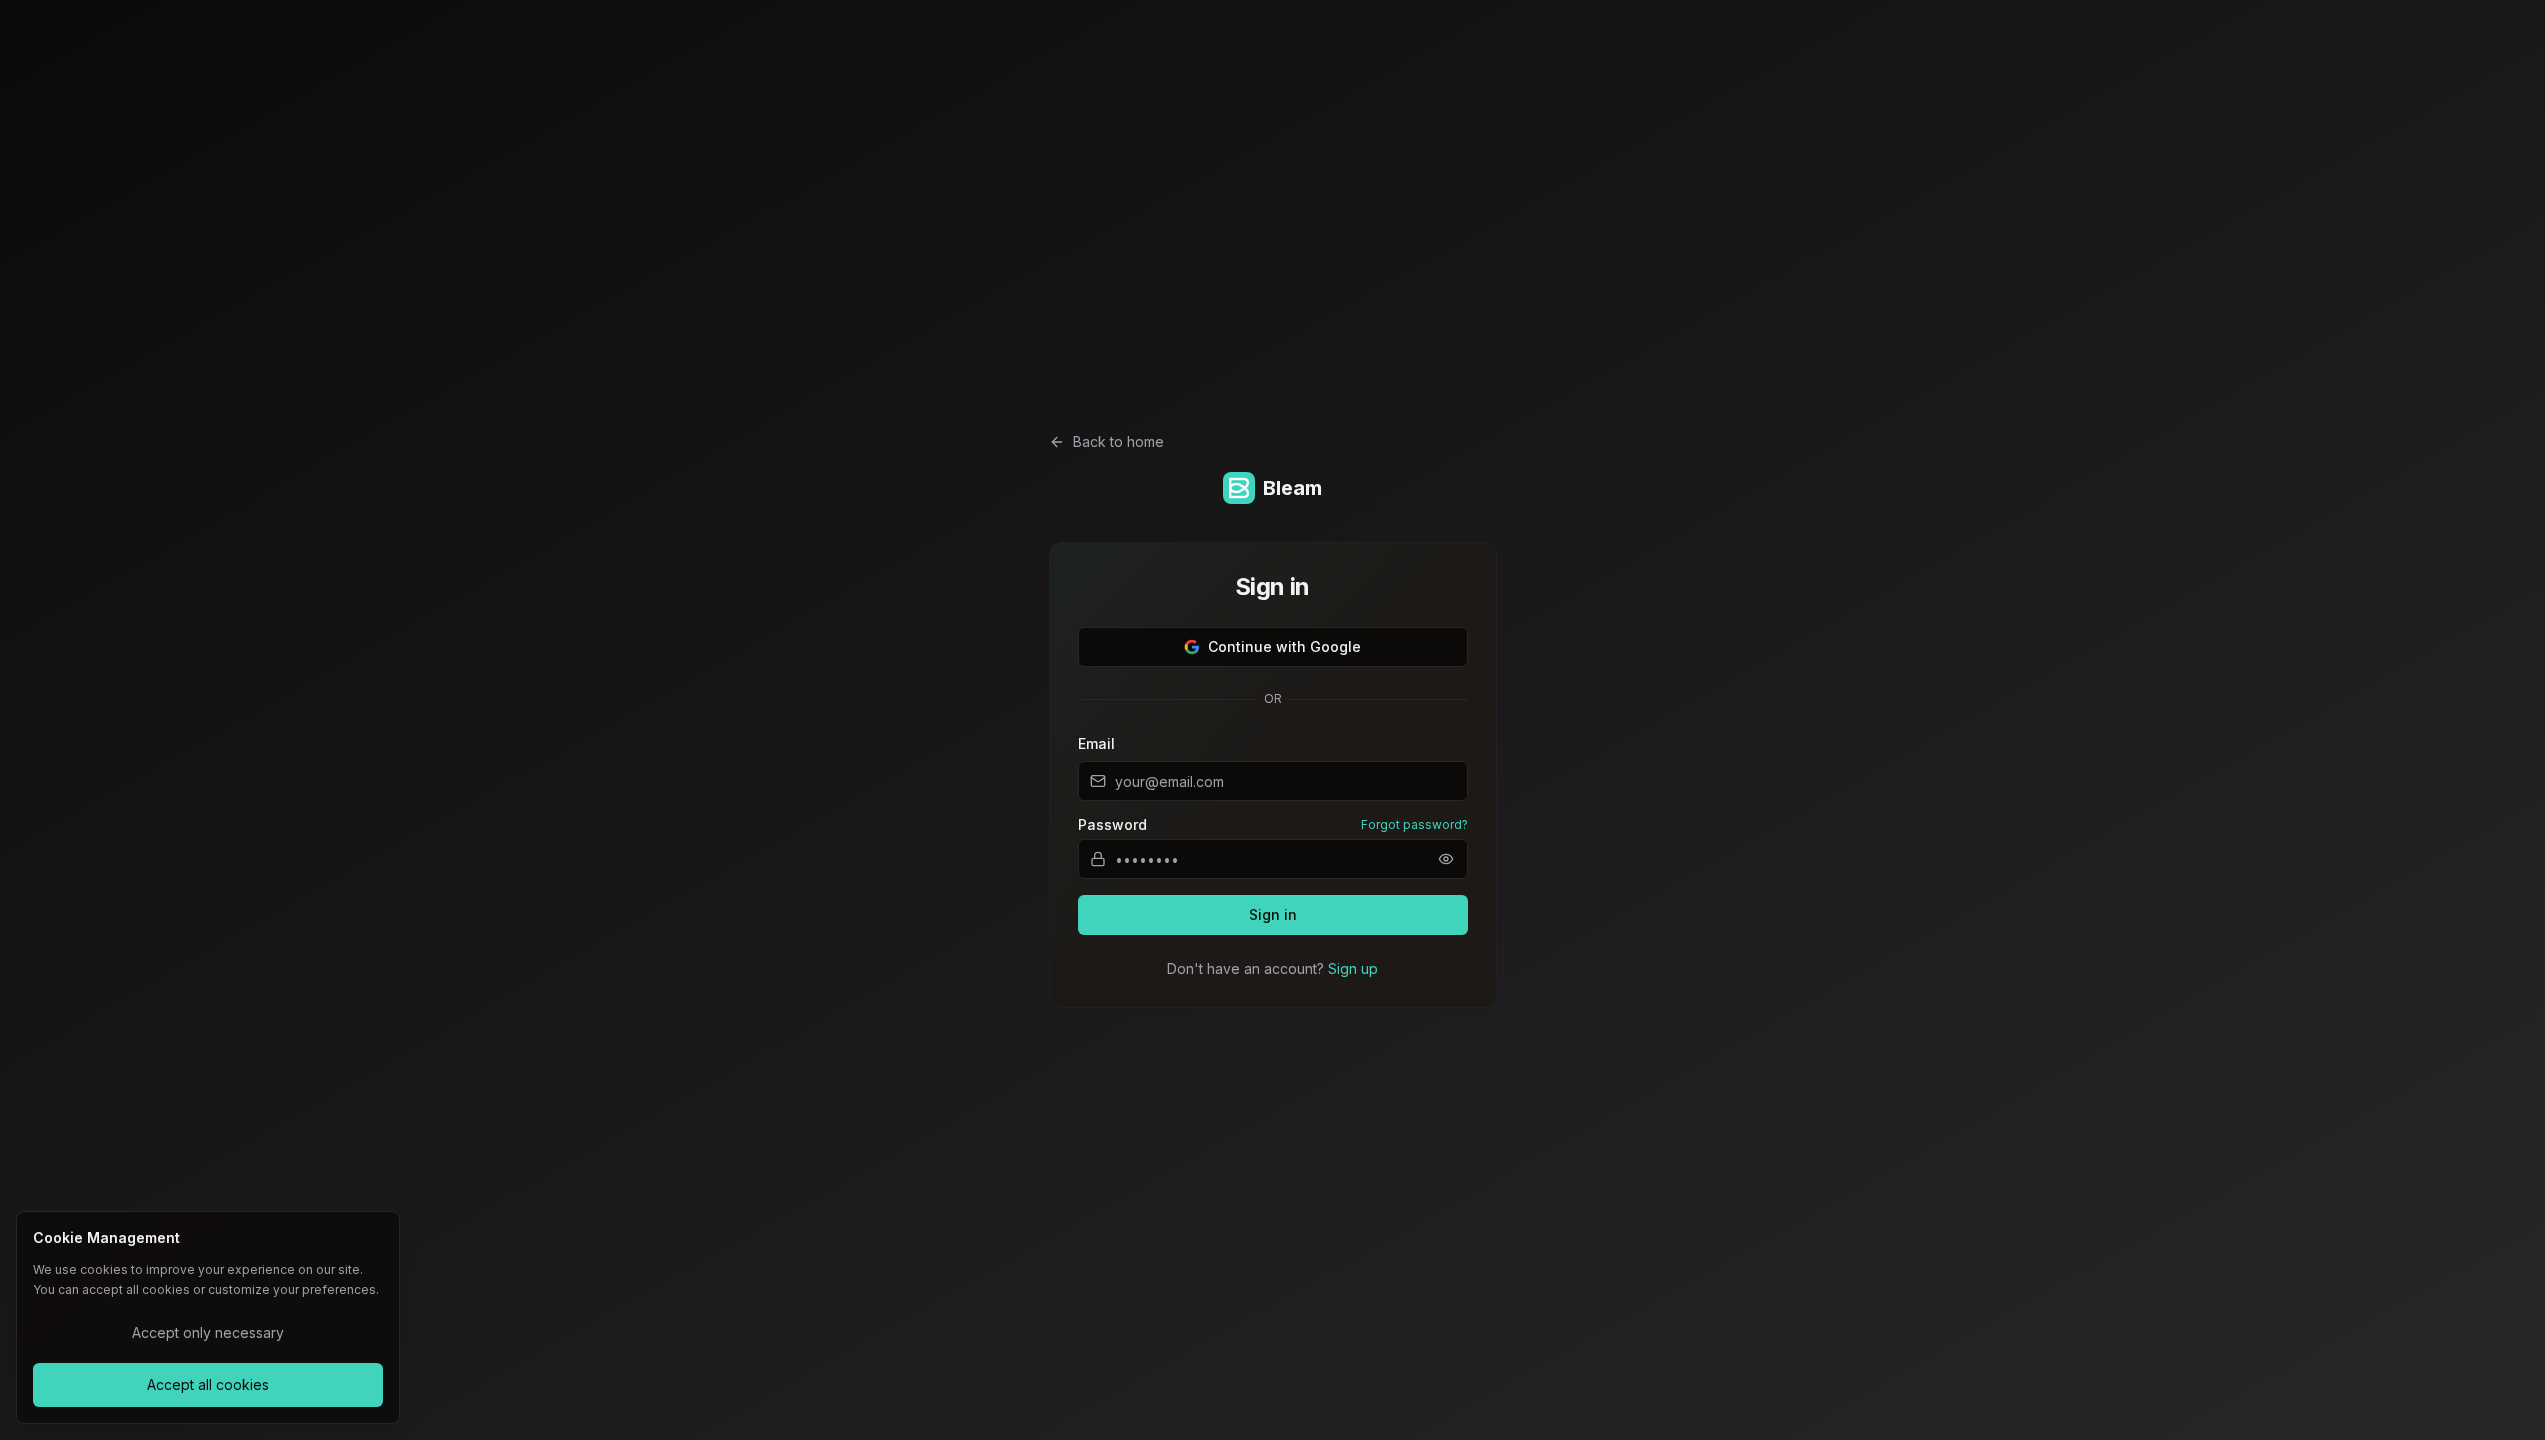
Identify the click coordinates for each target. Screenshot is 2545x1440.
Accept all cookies (208, 1384)
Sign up (1353, 968)
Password (1112, 825)
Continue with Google (1284, 646)
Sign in (1273, 914)
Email (1096, 743)
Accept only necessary (208, 1332)
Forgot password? (1414, 824)
